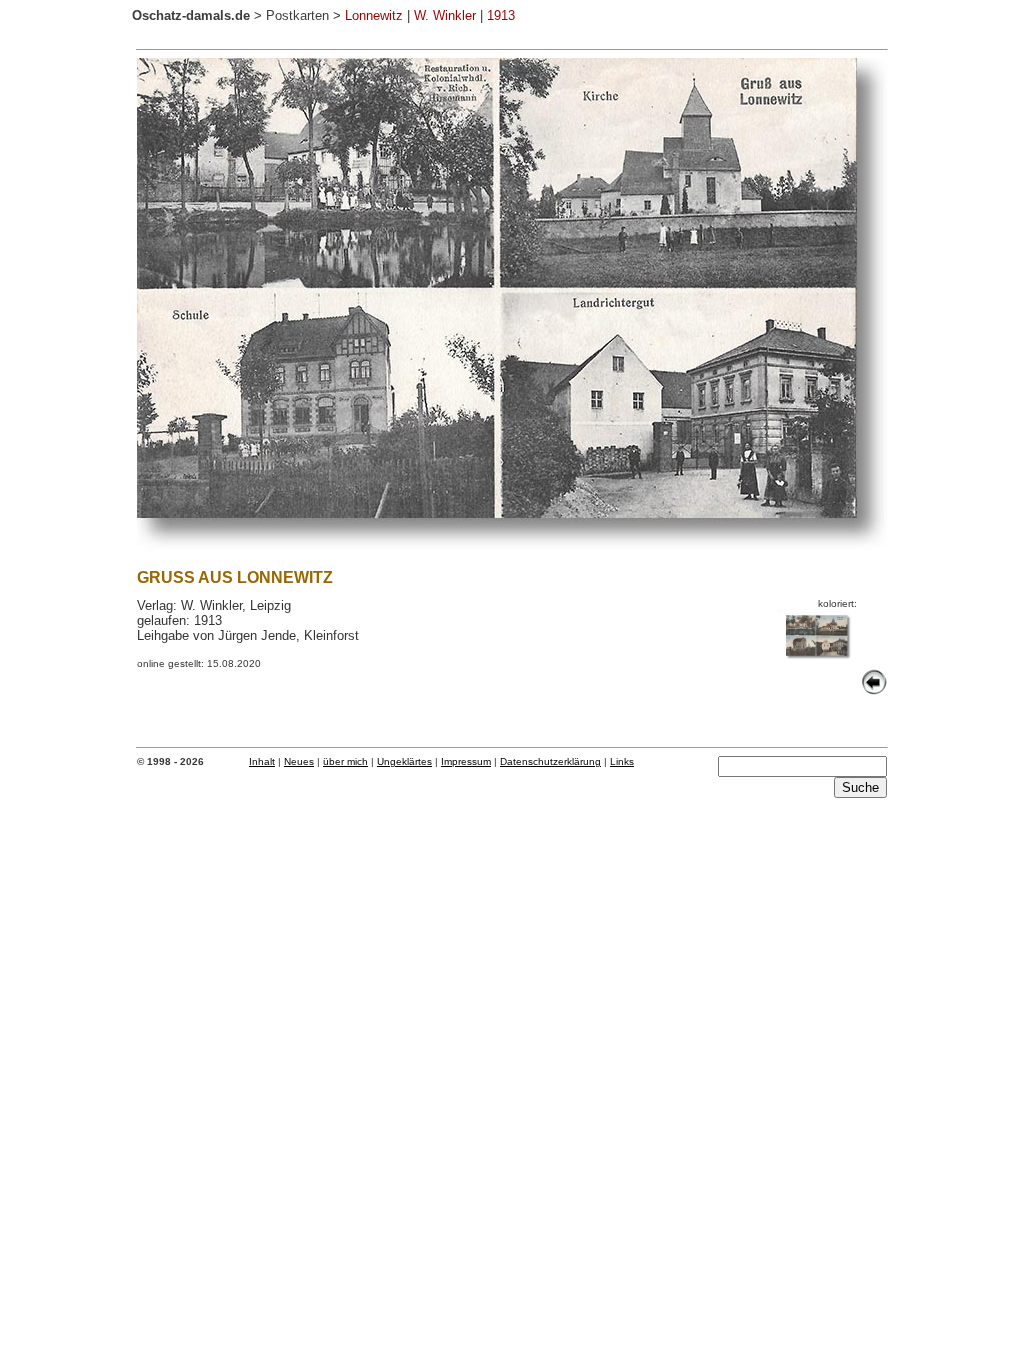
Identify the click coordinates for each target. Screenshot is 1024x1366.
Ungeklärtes (404, 761)
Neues (299, 761)
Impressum (466, 761)
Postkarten (297, 15)
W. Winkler (445, 15)
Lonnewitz (374, 15)
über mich (345, 761)
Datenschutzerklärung (550, 761)
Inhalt (262, 761)
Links (622, 761)
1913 (501, 15)
